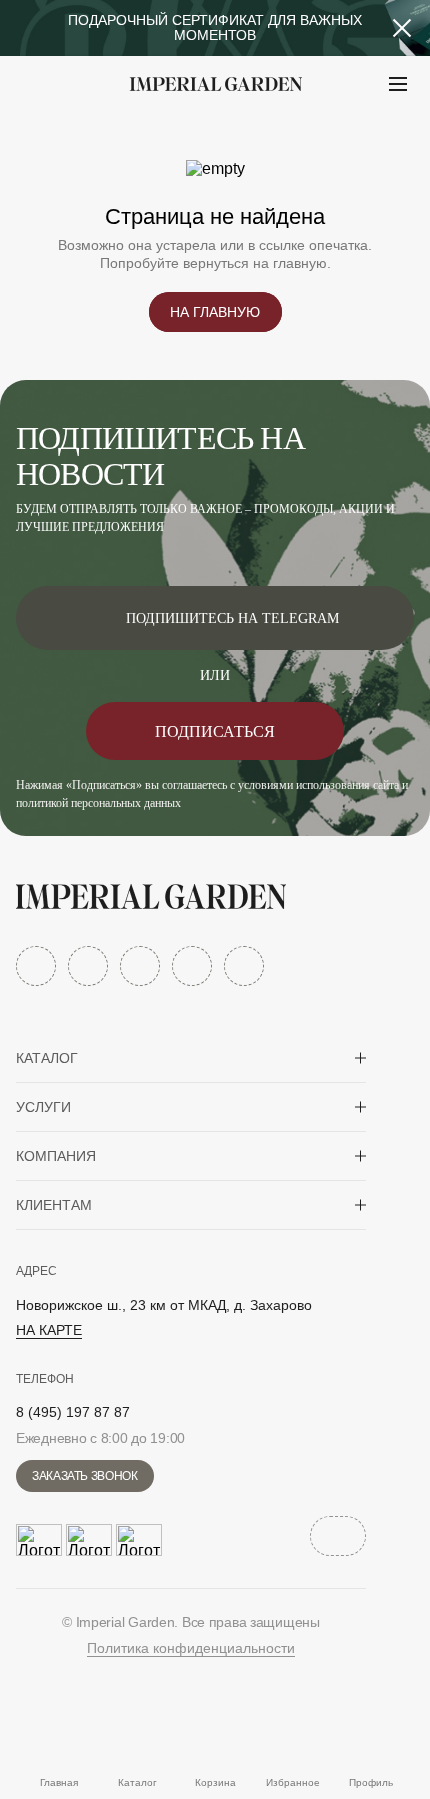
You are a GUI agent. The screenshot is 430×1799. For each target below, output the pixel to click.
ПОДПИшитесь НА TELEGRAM (232, 618)
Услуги (43, 1107)
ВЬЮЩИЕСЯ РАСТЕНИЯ (140, 133)
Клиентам (54, 1205)
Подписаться (215, 731)
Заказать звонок (85, 1476)
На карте (49, 1330)
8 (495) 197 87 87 (73, 1412)
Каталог (47, 1058)
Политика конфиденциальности (191, 1648)
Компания (56, 1156)
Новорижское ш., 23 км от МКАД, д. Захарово (164, 1305)
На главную (215, 312)
